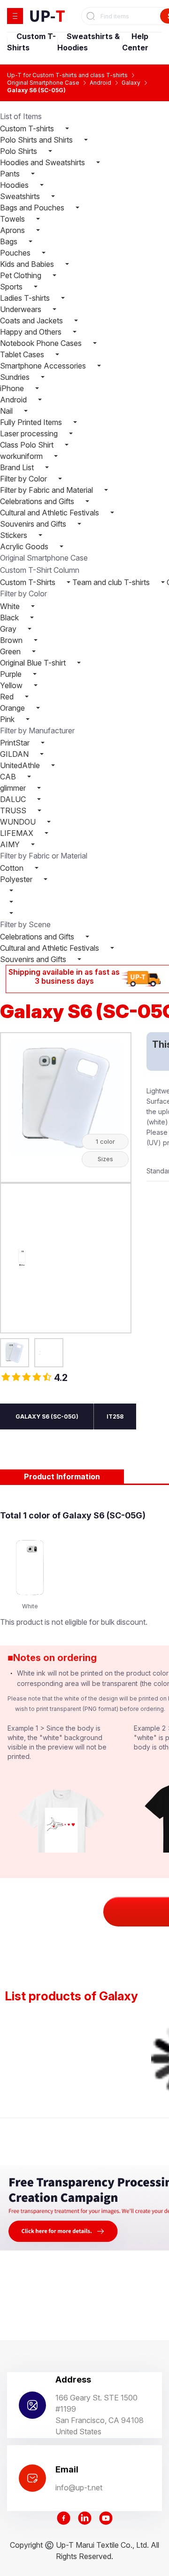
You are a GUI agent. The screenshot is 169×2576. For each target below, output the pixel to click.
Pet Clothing (22, 275)
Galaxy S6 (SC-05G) (36, 90)
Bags (10, 241)
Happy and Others (32, 332)
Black (10, 618)
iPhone (13, 388)
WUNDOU (19, 822)
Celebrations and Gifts (38, 501)
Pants (11, 174)
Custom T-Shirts (29, 582)
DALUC (14, 799)
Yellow (12, 685)
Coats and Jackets (32, 321)
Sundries (16, 377)
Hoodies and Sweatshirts (43, 162)
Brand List (18, 467)
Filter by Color (24, 479)
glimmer (14, 788)
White (11, 606)
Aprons (13, 230)
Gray (9, 629)
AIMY (11, 844)
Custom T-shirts (28, 128)
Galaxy (131, 83)
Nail (7, 411)
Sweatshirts (21, 196)
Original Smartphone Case (43, 83)
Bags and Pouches (33, 208)
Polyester (17, 879)
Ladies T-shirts (26, 298)
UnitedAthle (21, 765)
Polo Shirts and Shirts (37, 140)
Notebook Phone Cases (42, 343)
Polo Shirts (19, 151)
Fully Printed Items (32, 422)
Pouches (16, 253)
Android (100, 83)
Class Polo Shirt (28, 445)
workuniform (22, 456)
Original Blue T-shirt (34, 663)
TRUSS (14, 811)
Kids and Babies (28, 264)
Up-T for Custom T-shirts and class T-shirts (67, 75)
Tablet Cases (23, 354)
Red (8, 697)
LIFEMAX (18, 833)
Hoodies (15, 185)
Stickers (15, 535)
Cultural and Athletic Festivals (50, 513)
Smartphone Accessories (44, 366)
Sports (12, 287)
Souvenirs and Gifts (34, 524)
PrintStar (16, 743)
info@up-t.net (79, 2488)
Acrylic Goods (25, 546)
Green (11, 651)
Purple (12, 674)
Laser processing (30, 433)
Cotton (13, 868)
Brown (12, 640)
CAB (9, 777)
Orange (13, 708)
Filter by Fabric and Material (47, 490)
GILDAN (15, 754)
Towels (13, 219)
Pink (8, 719)
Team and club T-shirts (111, 582)
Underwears (22, 309)
